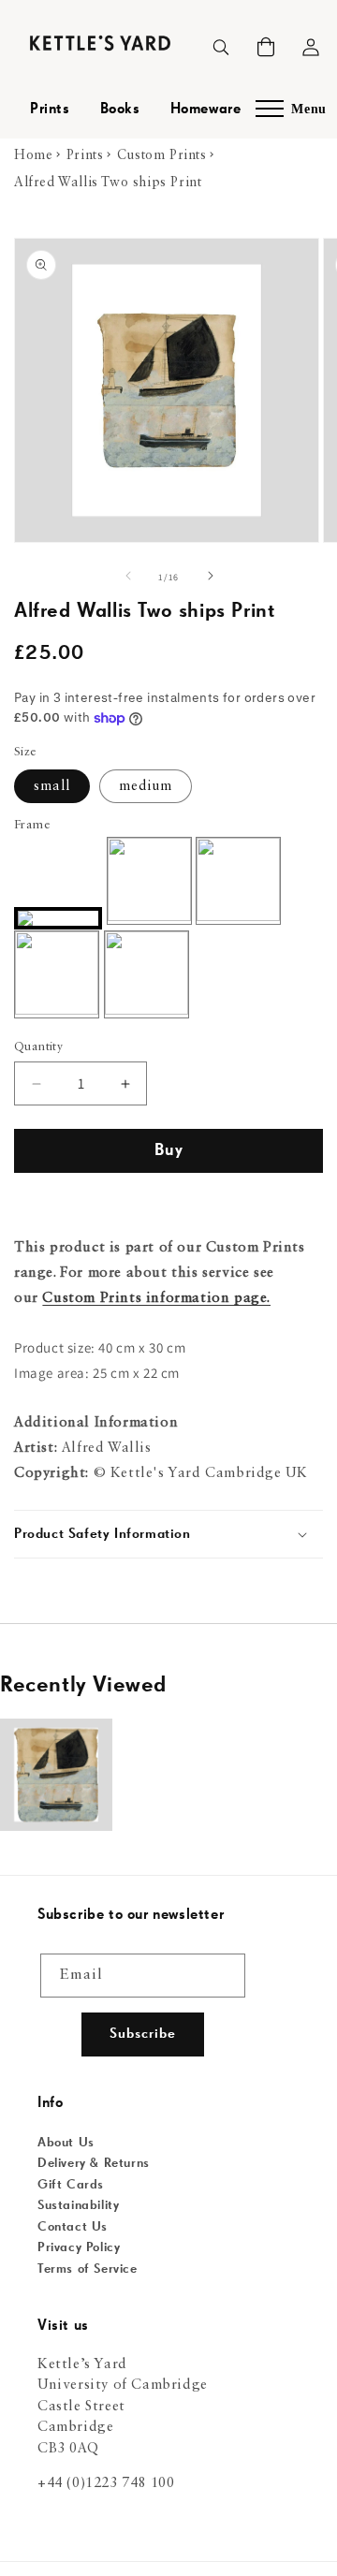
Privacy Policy (79, 2247)
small (52, 786)
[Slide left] (127, 578)
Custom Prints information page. (156, 1299)
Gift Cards (71, 2185)
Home (33, 155)
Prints (50, 110)
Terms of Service (88, 2269)
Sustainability (78, 2205)
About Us (66, 2143)
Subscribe (143, 2034)
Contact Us (73, 2227)
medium (146, 786)
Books (120, 110)
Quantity (38, 1047)
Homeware (206, 110)
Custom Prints (162, 155)
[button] (266, 47)
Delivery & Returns (94, 2163)
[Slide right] (210, 578)
